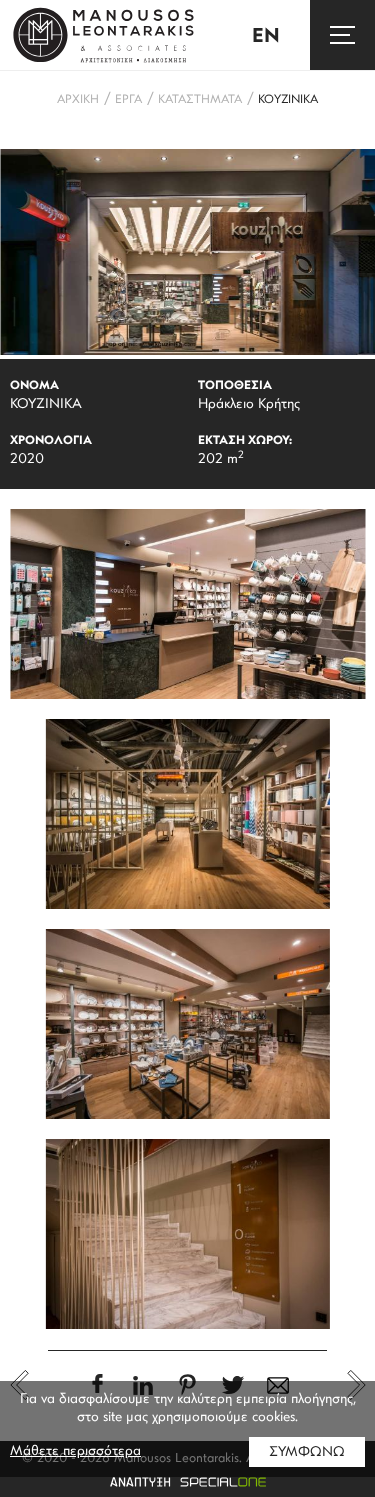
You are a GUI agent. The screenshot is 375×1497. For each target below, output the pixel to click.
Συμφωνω (307, 1452)
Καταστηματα (200, 100)
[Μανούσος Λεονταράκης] (104, 35)
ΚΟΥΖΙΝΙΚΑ (288, 100)
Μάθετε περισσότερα (75, 1451)
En (266, 37)
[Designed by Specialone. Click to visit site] (187, 1482)
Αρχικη (78, 100)
